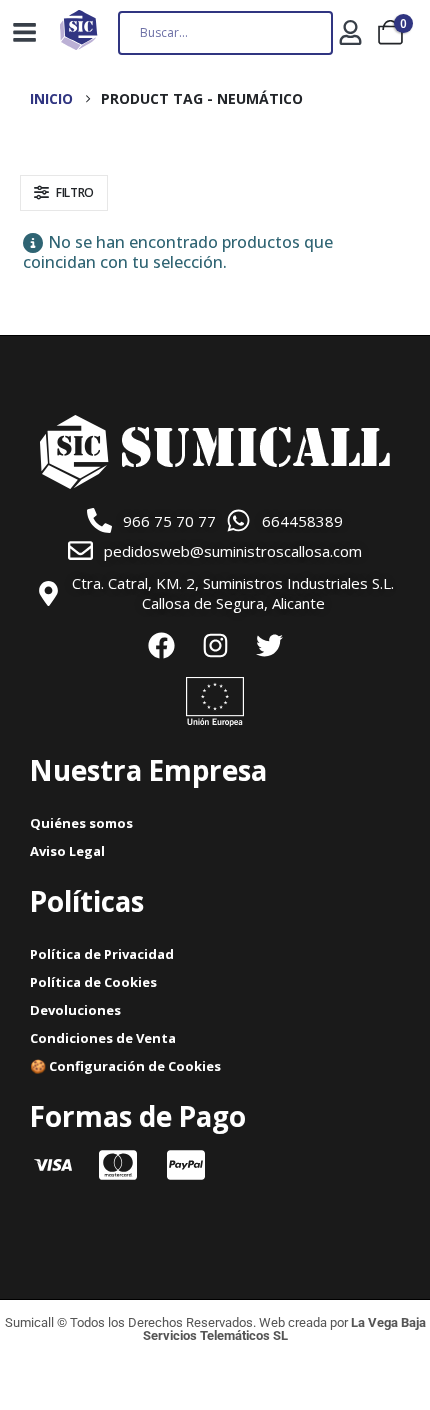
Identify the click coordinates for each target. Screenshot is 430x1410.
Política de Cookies (93, 982)
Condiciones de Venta (103, 1038)
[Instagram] (215, 645)
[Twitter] (269, 645)
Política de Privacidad (102, 954)
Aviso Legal (67, 851)
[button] (64, 193)
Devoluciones (75, 1010)
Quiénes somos (81, 823)
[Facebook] (161, 645)
